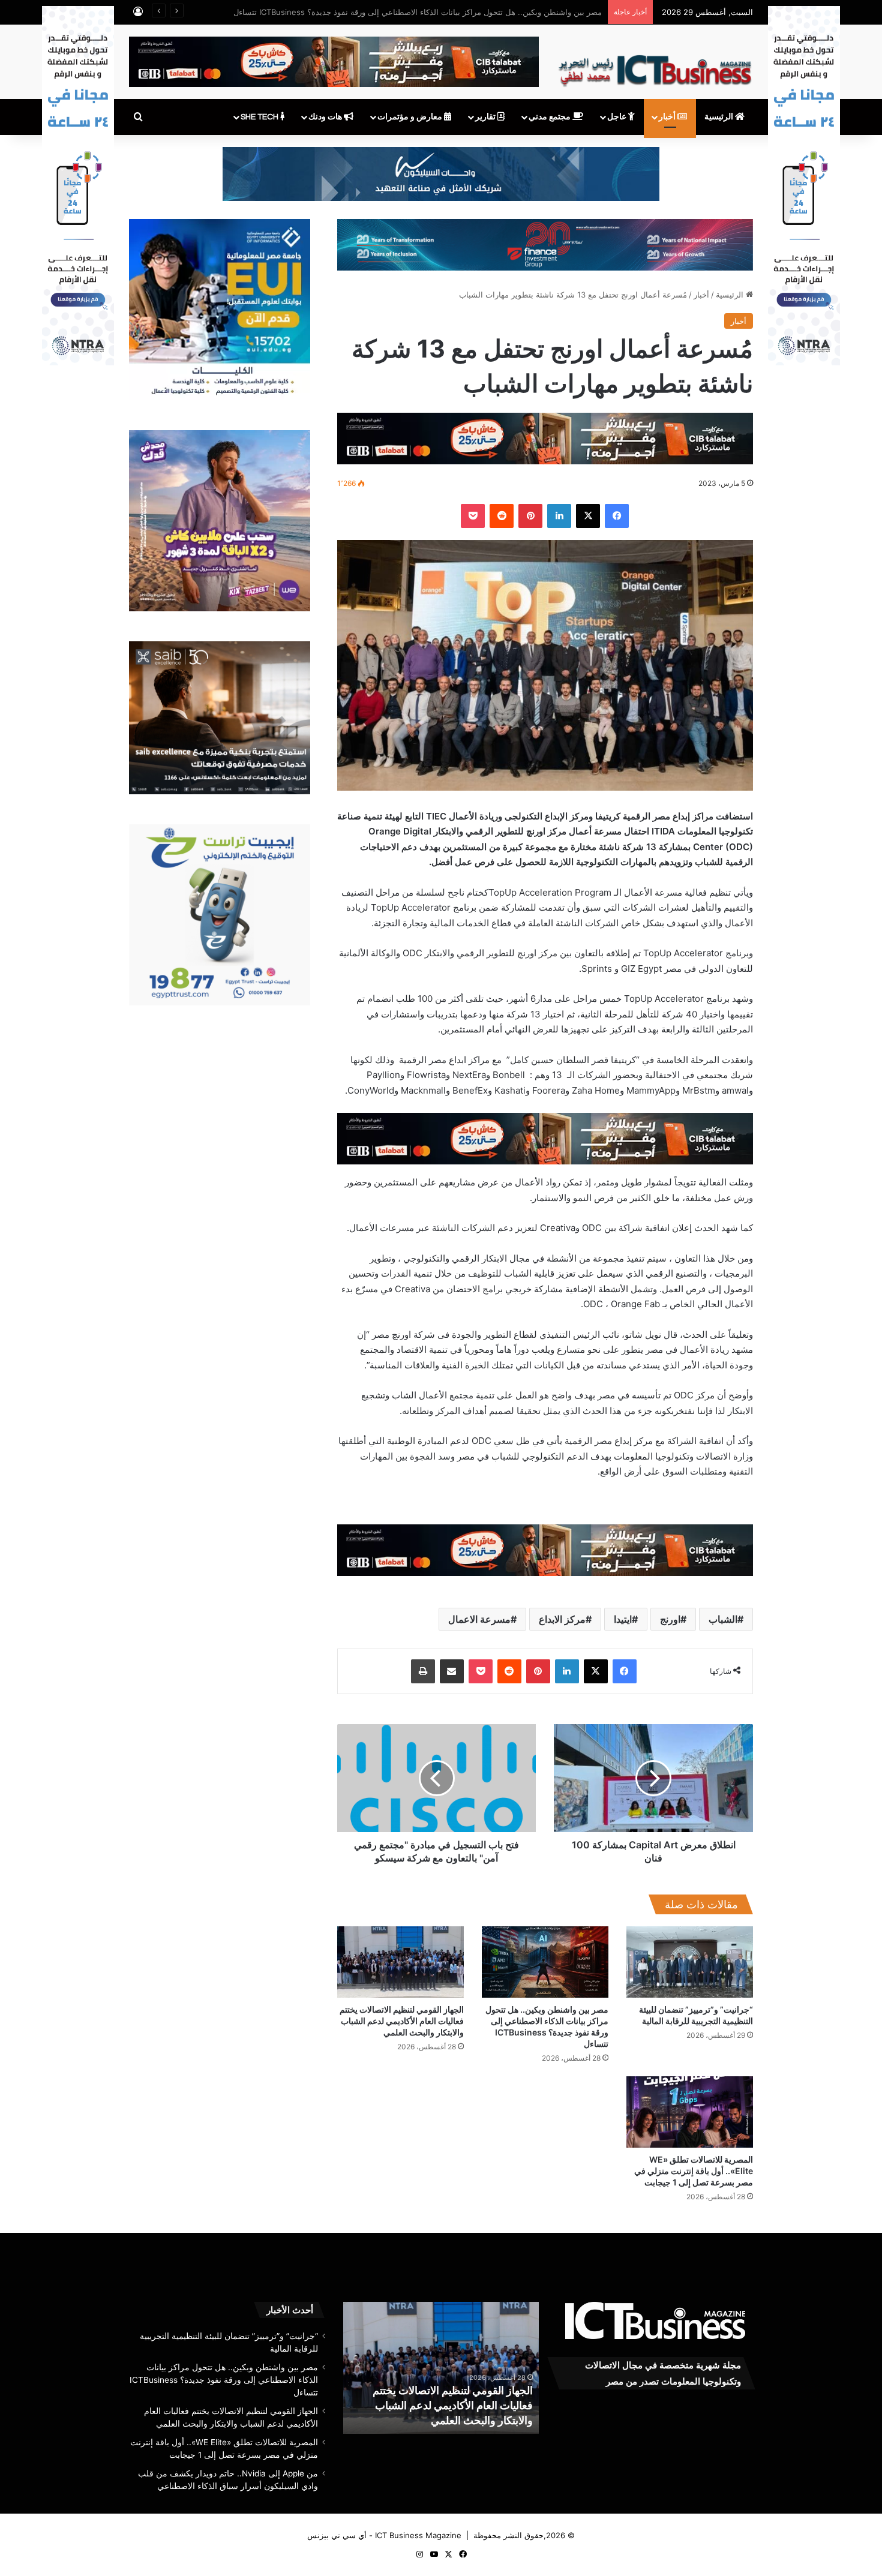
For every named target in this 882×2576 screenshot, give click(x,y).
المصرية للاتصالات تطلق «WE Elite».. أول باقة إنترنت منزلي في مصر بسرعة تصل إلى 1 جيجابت (694, 2171)
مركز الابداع (562, 1619)
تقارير (486, 117)
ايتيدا (623, 1619)
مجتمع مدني (550, 117)
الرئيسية (720, 117)
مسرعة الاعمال (479, 1619)
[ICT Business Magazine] (655, 65)
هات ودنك (326, 117)
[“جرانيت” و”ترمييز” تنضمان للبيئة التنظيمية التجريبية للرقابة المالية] (690, 1962)
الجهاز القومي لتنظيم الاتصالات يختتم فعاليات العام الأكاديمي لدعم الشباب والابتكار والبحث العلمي (441, 12)
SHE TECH (260, 117)
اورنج (670, 1619)
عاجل (618, 117)
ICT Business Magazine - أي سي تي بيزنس (384, 2535)
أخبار (668, 117)
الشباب (723, 1619)
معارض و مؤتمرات (411, 117)
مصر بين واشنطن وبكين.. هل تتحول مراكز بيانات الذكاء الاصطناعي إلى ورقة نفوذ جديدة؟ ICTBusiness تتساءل (224, 2380)
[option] (441, 2368)
